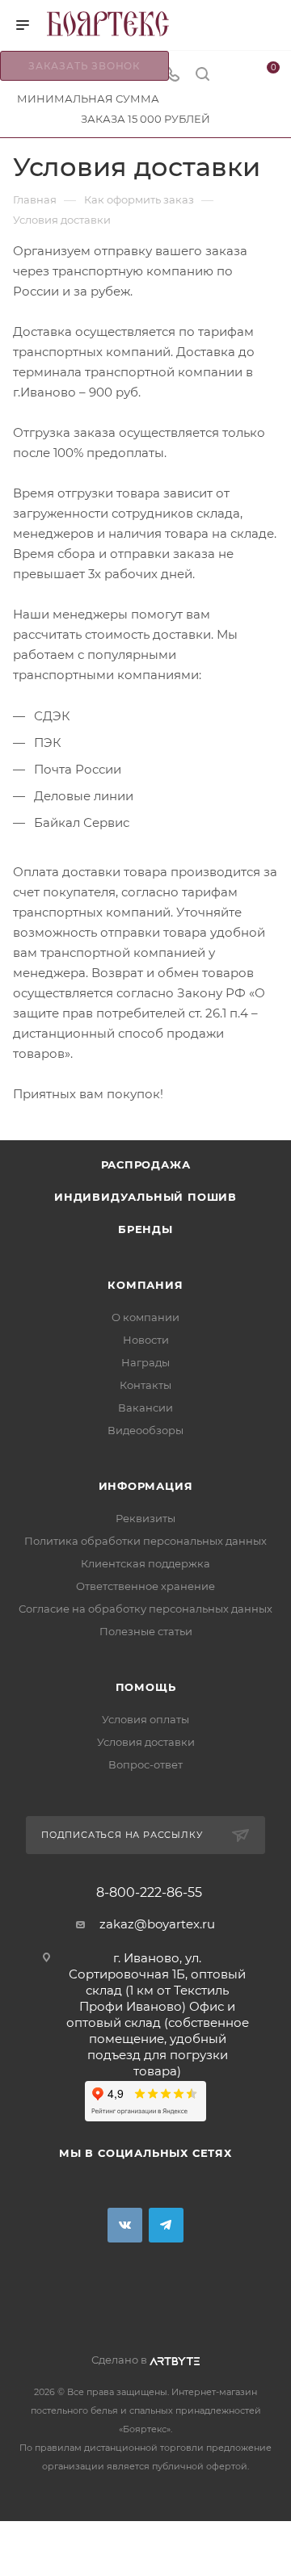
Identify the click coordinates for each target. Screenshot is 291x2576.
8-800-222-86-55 (149, 1893)
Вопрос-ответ (145, 1764)
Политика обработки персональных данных (145, 1541)
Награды (145, 1362)
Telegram (166, 2225)
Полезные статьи (146, 1631)
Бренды (145, 1229)
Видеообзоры (145, 1430)
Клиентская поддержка (145, 1563)
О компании (145, 1317)
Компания (145, 1285)
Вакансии (145, 1408)
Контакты (145, 1385)
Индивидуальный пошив (145, 1197)
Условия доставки (146, 1742)
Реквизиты (145, 1518)
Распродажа (146, 1164)
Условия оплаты (145, 1719)
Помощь (146, 1687)
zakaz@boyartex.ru (157, 1924)
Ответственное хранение (145, 1586)
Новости (146, 1340)
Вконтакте (125, 2225)
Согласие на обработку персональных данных (145, 1609)
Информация (146, 1486)
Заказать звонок (84, 66)
